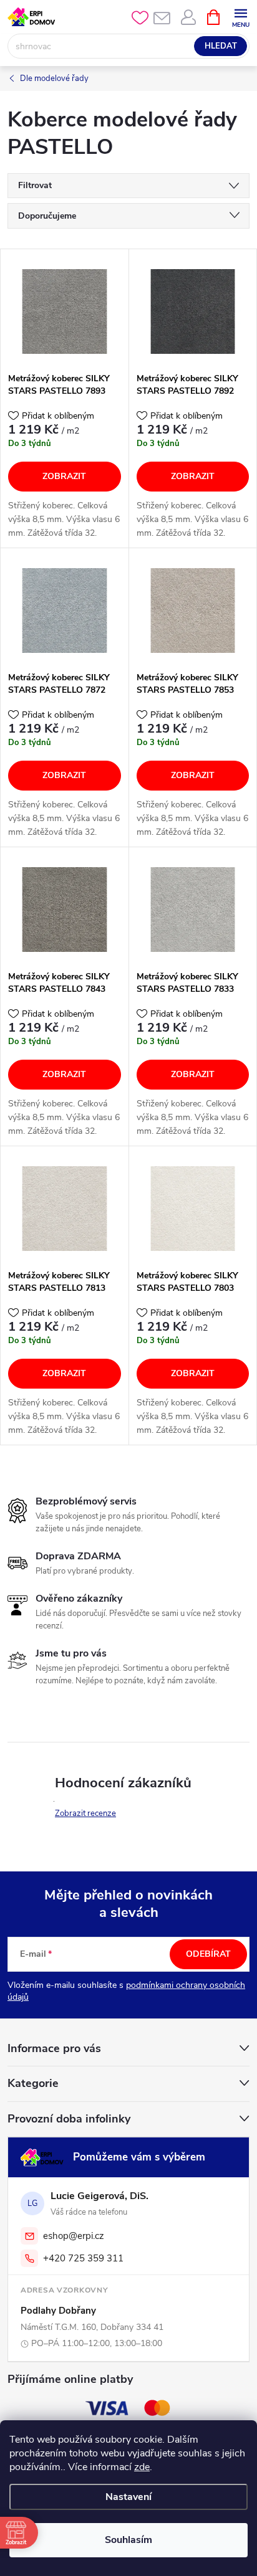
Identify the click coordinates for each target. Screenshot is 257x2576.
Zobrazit (64, 476)
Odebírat (208, 1954)
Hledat (221, 46)
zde (142, 2467)
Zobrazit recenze (85, 1813)
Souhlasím (128, 2540)
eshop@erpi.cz (74, 2236)
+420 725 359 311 (83, 2258)
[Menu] (240, 17)
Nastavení (128, 2497)
